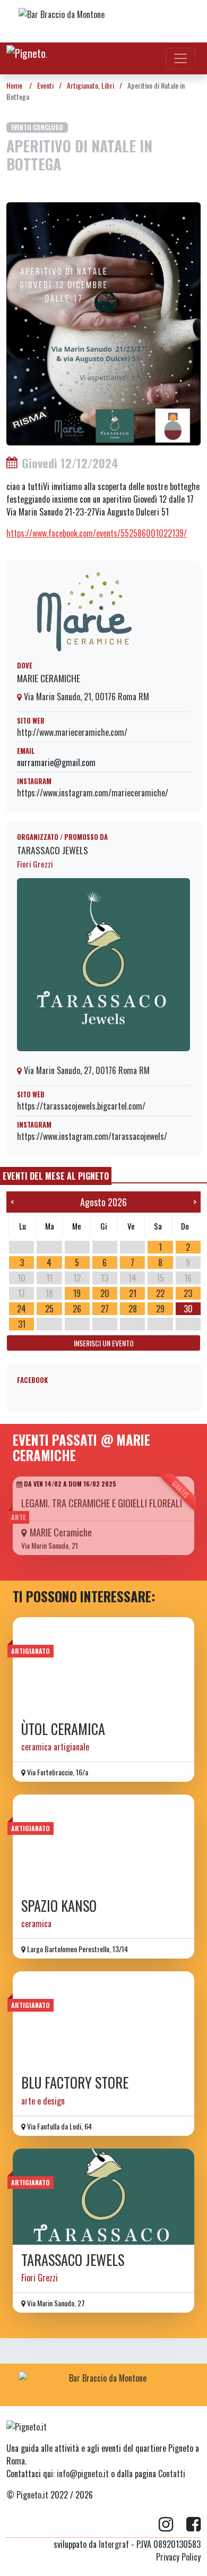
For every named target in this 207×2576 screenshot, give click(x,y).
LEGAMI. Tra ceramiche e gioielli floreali (102, 1503)
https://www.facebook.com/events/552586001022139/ (97, 533)
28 (133, 1309)
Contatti (172, 2474)
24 (21, 1309)
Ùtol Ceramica (63, 1729)
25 (49, 1309)
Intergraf (114, 2544)
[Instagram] (172, 2525)
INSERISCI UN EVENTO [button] (104, 1343)
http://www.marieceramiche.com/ (72, 732)
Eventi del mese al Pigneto (56, 1176)
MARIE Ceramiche (49, 678)
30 (188, 1309)
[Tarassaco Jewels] (103, 2197)
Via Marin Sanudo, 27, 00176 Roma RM (86, 1070)
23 (188, 1293)
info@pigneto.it (83, 2474)
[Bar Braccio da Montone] (103, 21)
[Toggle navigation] (180, 58)
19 (77, 1293)
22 (160, 1293)
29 (160, 1309)
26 (77, 1309)
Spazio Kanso (59, 1906)
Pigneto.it (32, 2495)
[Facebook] (193, 2525)
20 (105, 1293)
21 (133, 1293)
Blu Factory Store (75, 2083)
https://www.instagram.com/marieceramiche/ (93, 793)
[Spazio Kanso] (103, 1843)
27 (105, 1309)
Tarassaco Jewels (53, 850)
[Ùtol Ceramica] (103, 1665)
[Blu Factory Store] (103, 2019)
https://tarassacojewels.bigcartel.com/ (81, 1106)
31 (22, 1324)
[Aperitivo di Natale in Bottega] (103, 322)
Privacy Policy (178, 2557)
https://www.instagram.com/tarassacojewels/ (92, 1136)
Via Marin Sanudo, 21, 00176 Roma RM (85, 697)
